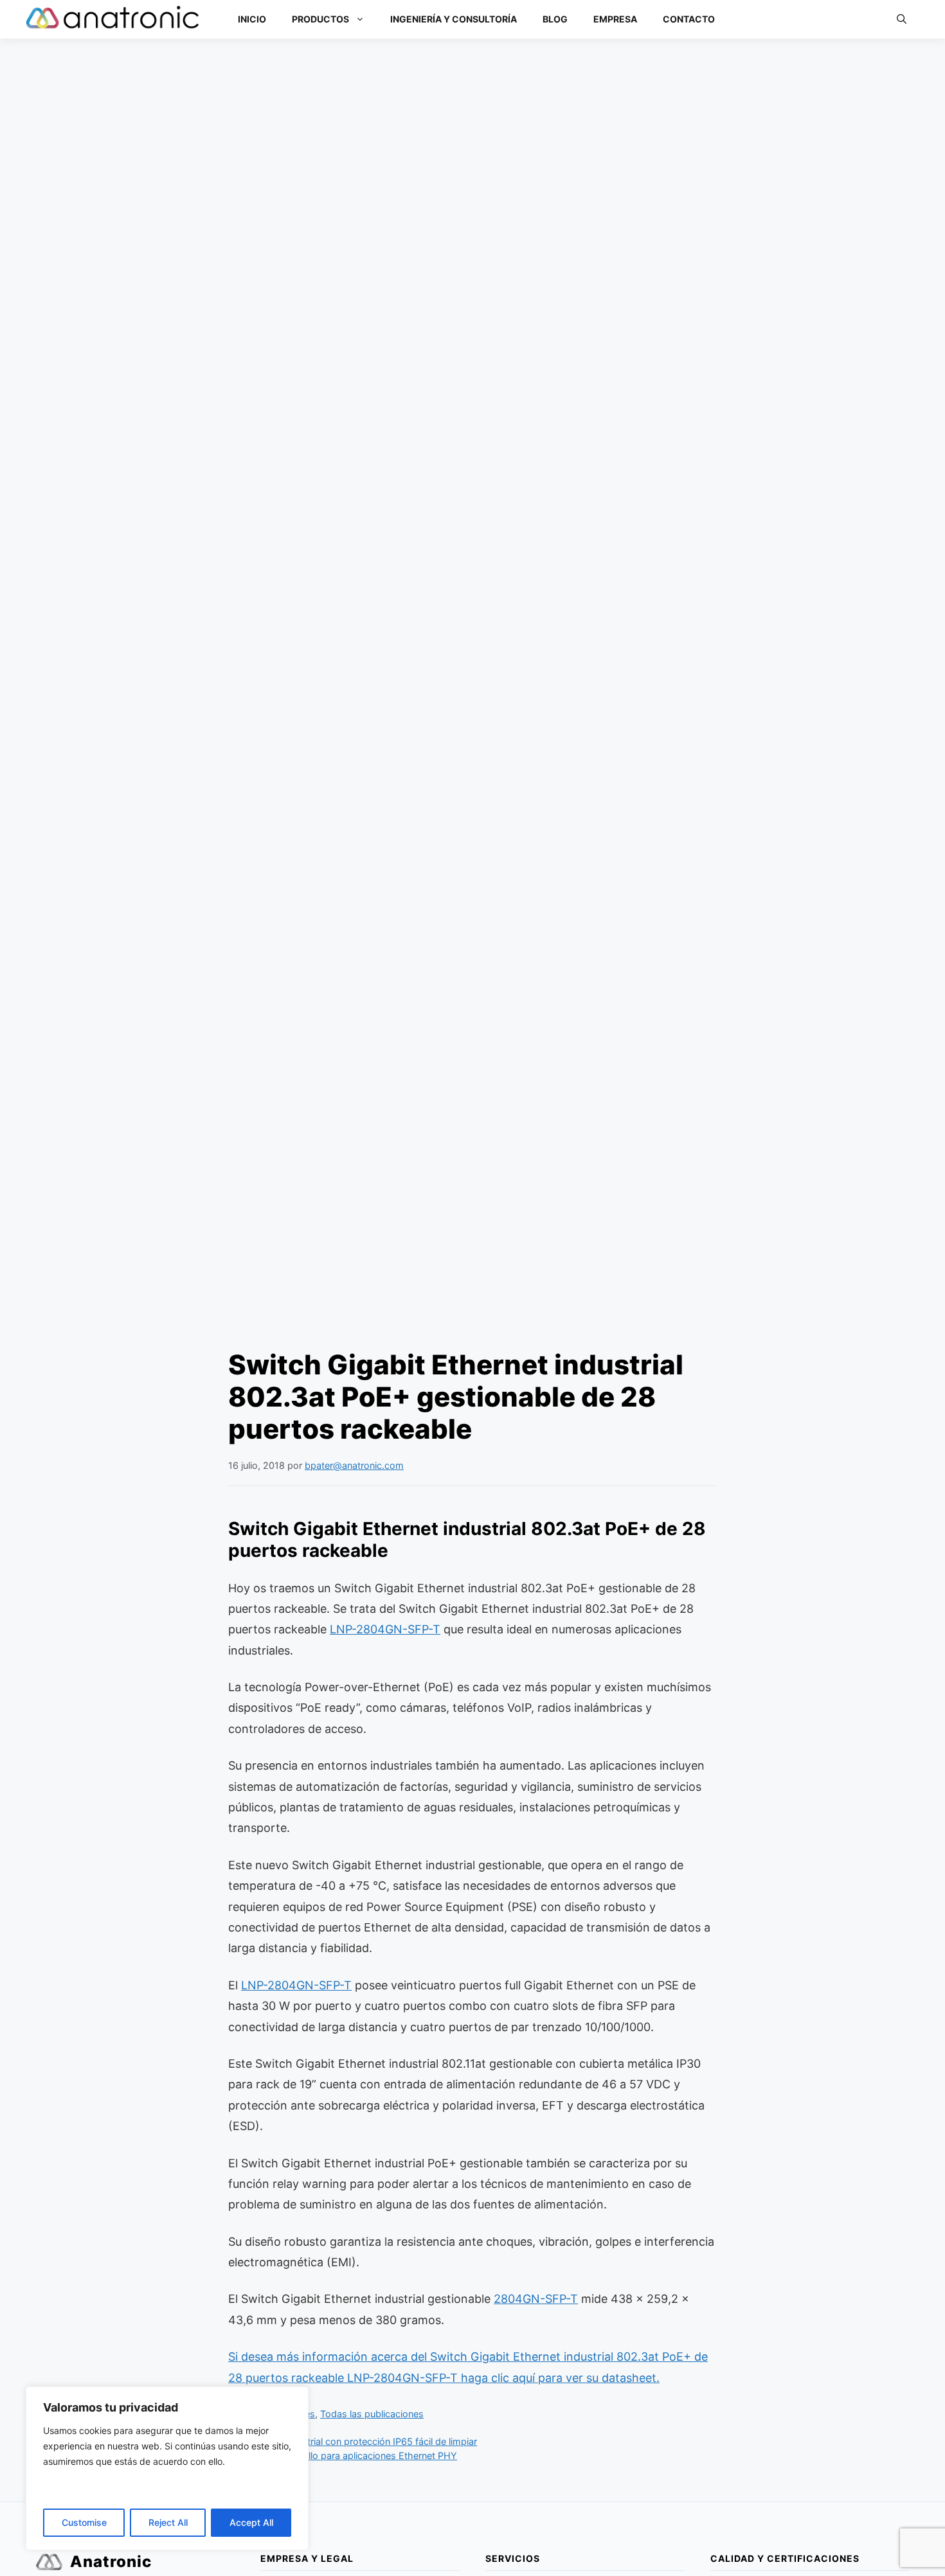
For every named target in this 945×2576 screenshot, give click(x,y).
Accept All (251, 2522)
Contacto (689, 19)
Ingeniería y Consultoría (454, 19)
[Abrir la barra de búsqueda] (902, 19)
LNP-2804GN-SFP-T (385, 1629)
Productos (320, 19)
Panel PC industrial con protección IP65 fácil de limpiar (360, 2441)
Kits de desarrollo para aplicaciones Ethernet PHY (350, 2456)
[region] (167, 2468)
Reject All (168, 2522)
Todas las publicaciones (372, 2414)
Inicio (252, 19)
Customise (84, 2522)
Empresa (615, 19)
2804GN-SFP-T (536, 2299)
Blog (555, 19)
